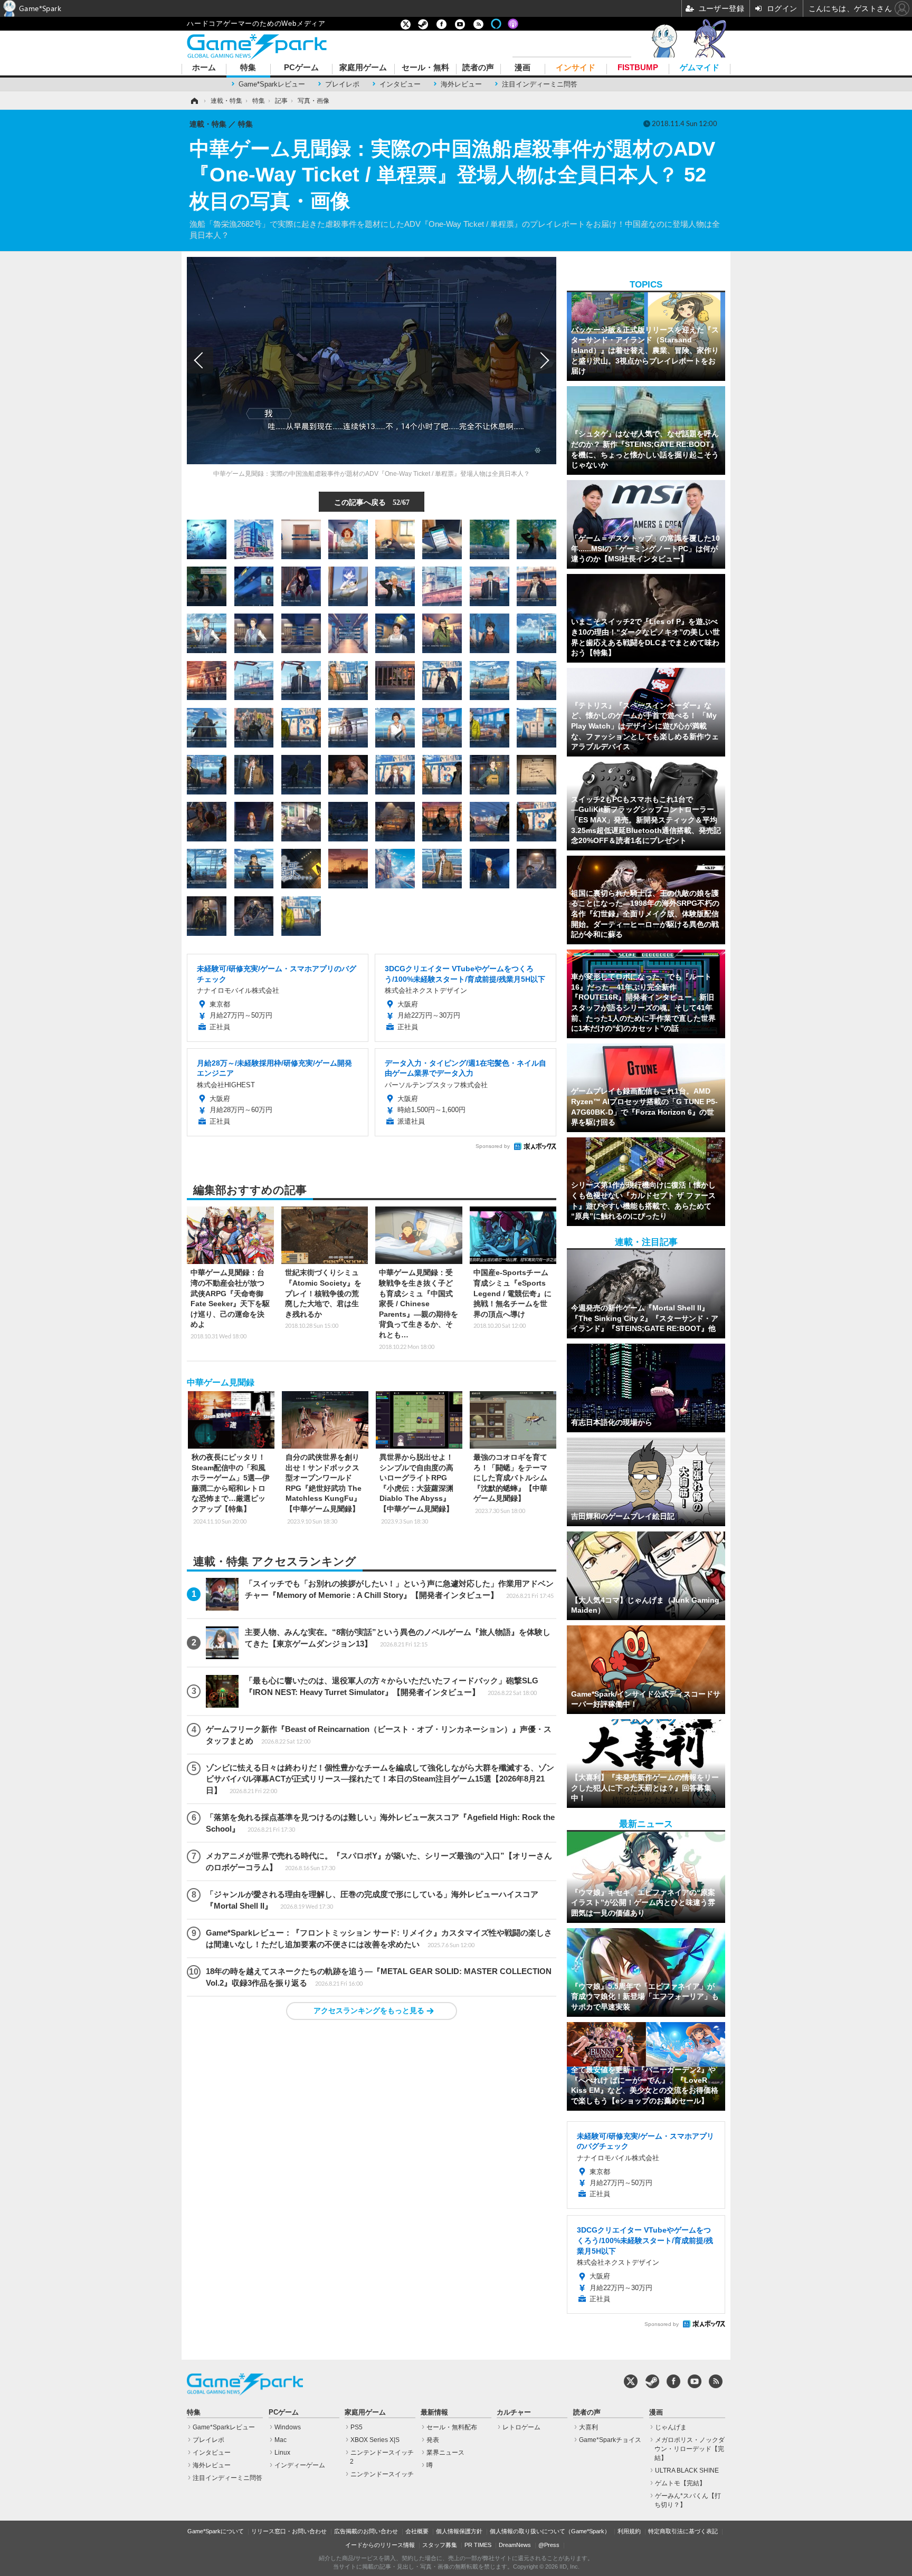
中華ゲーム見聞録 (221, 1382)
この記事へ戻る (372, 502)
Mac (281, 2440)
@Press (549, 2545)
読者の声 (478, 68)
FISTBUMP (638, 68)
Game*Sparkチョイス (610, 2440)
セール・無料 (425, 68)
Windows (288, 2427)
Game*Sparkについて (216, 2531)
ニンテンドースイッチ (382, 2474)
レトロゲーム (521, 2427)
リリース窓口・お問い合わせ (289, 2531)
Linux (282, 2453)
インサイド (576, 68)
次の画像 (543, 360)
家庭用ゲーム (363, 68)
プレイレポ (342, 84)
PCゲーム (301, 68)
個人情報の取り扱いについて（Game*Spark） (550, 2531)
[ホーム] (194, 101)
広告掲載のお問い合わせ (366, 2531)
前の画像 (200, 360)
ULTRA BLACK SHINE (687, 2470)
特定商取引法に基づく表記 (683, 2531)
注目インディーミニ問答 (540, 84)
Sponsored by (493, 1146)
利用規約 (629, 2531)
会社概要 (417, 2531)
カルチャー (514, 2412)
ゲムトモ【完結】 (680, 2483)
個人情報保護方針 (459, 2531)
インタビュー (400, 84)
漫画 (522, 68)
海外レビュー (461, 84)
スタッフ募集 (440, 2545)
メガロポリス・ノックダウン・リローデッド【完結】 (690, 2449)
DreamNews (515, 2545)
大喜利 (588, 2427)
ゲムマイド (700, 68)
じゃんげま (671, 2427)
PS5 (357, 2427)
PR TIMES (478, 2545)
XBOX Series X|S (375, 2440)
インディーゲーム (300, 2465)
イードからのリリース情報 (380, 2545)
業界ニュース (445, 2453)
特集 (248, 68)
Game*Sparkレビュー (272, 84)
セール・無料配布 (452, 2427)
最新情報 (434, 2412)
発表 (433, 2440)
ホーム (204, 68)
